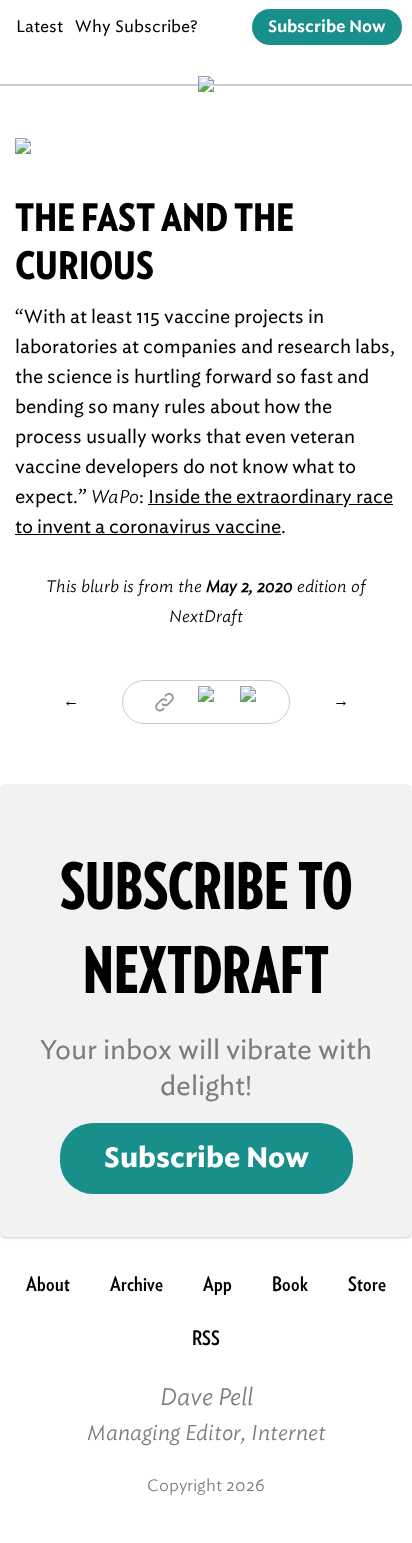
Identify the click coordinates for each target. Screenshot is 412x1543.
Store (367, 1284)
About (48, 1284)
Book (290, 1284)
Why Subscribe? (136, 26)
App (217, 1284)
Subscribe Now (327, 27)
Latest (39, 26)
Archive (136, 1284)
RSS (206, 1338)
